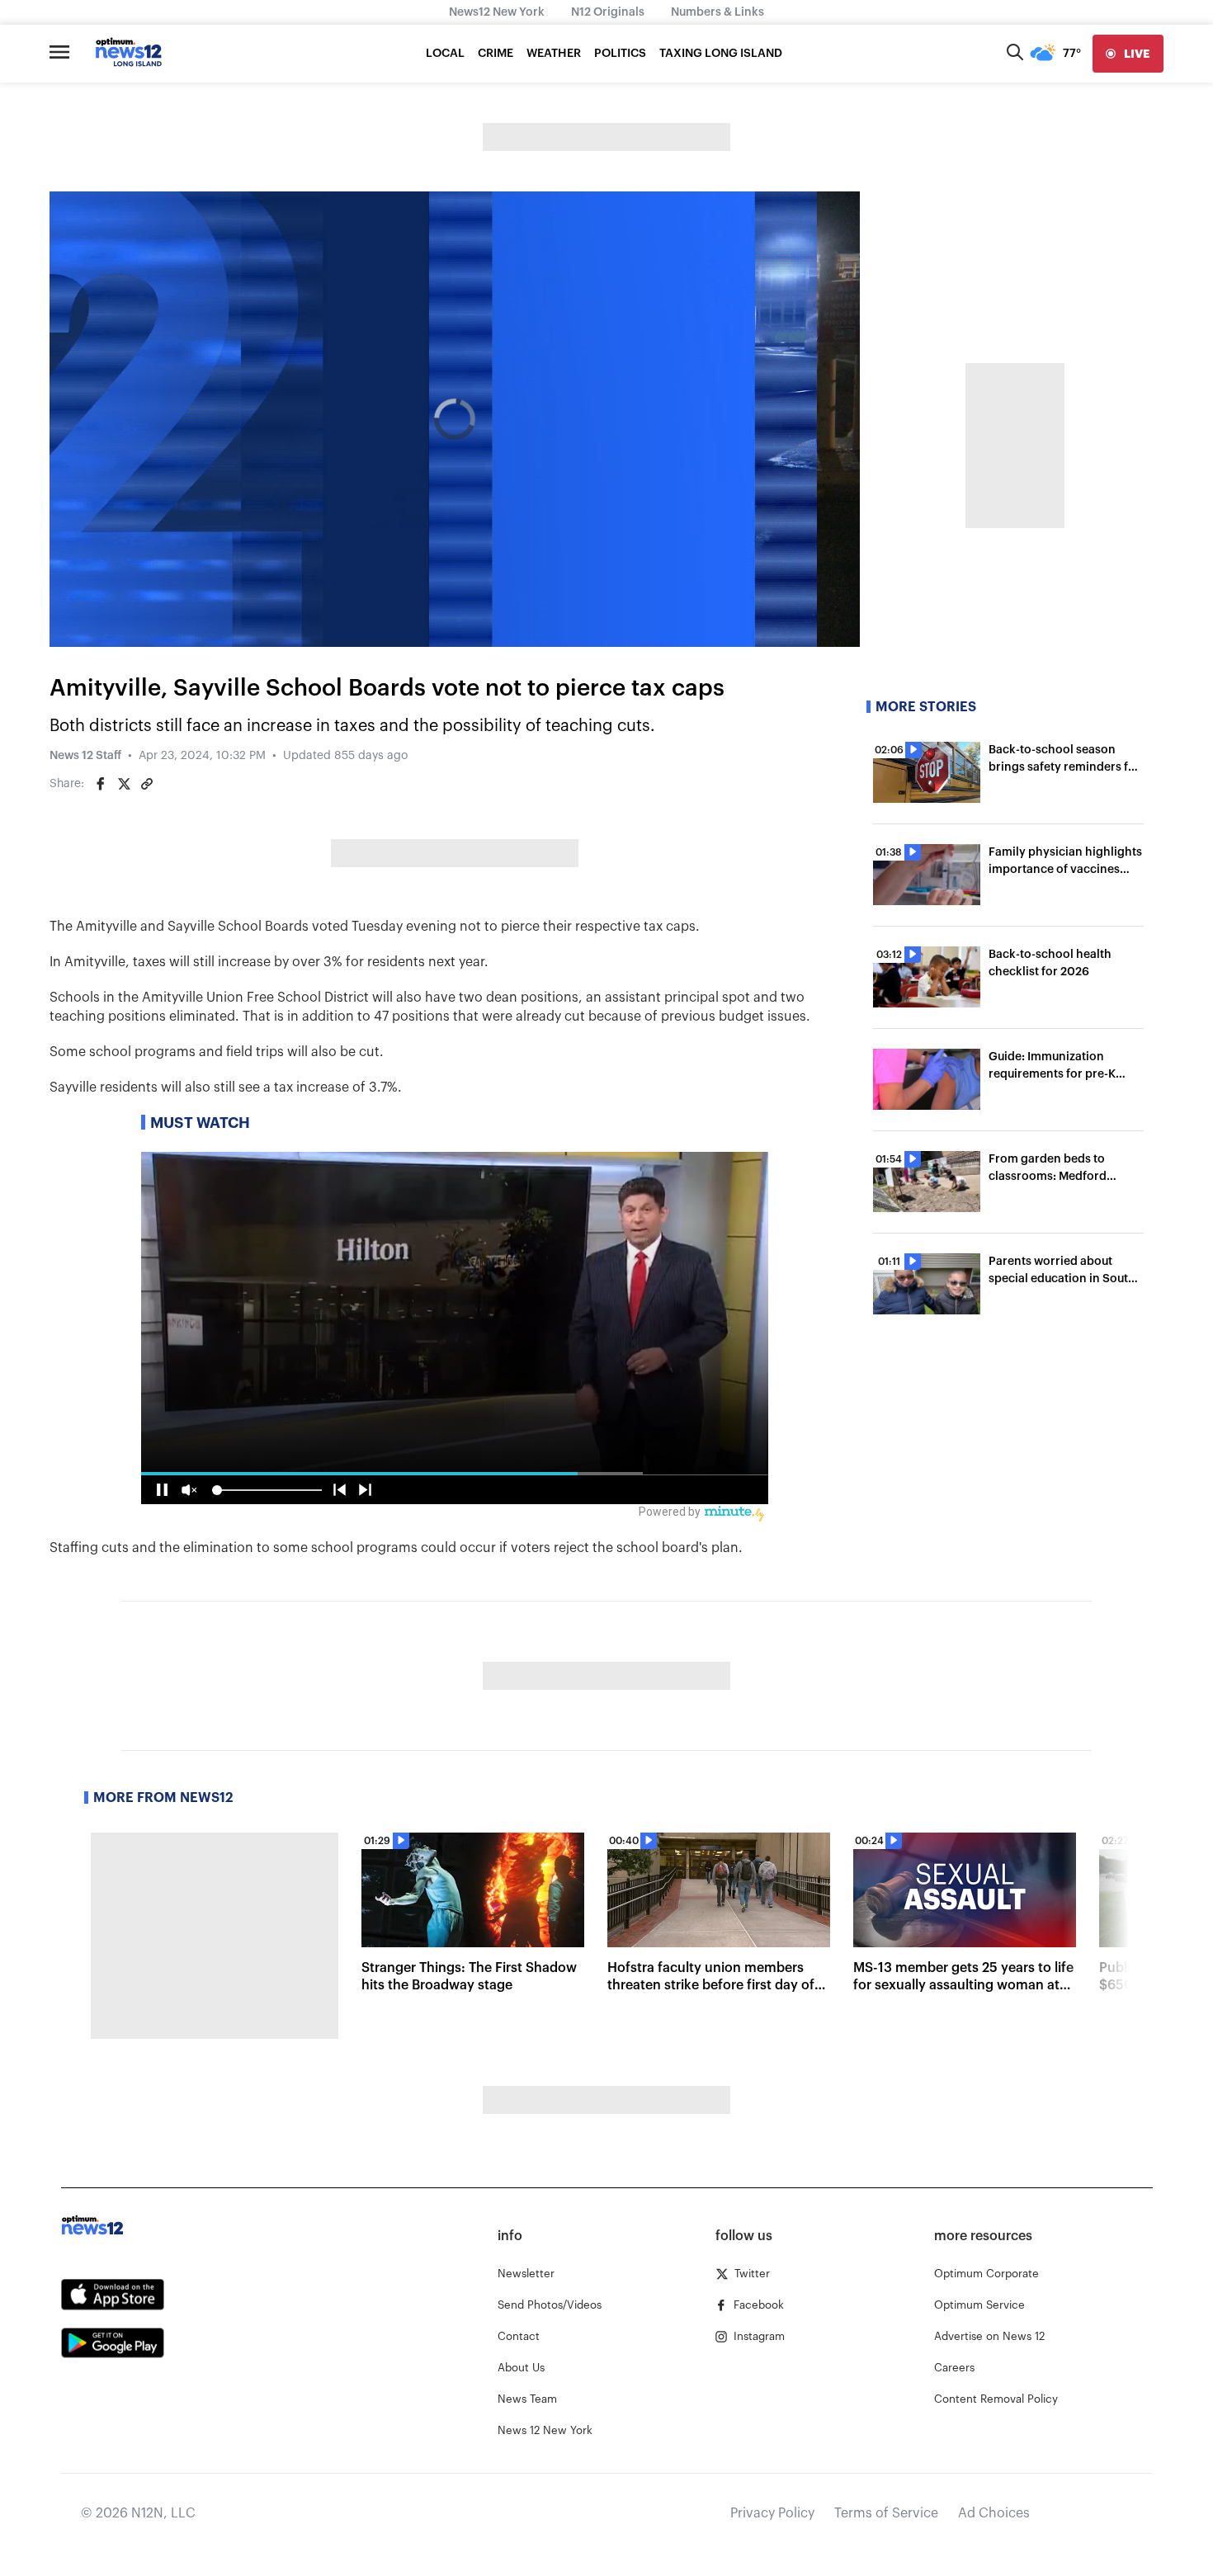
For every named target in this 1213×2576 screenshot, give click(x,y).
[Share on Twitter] (124, 784)
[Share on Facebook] (101, 784)
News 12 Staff (85, 756)
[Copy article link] (147, 784)
